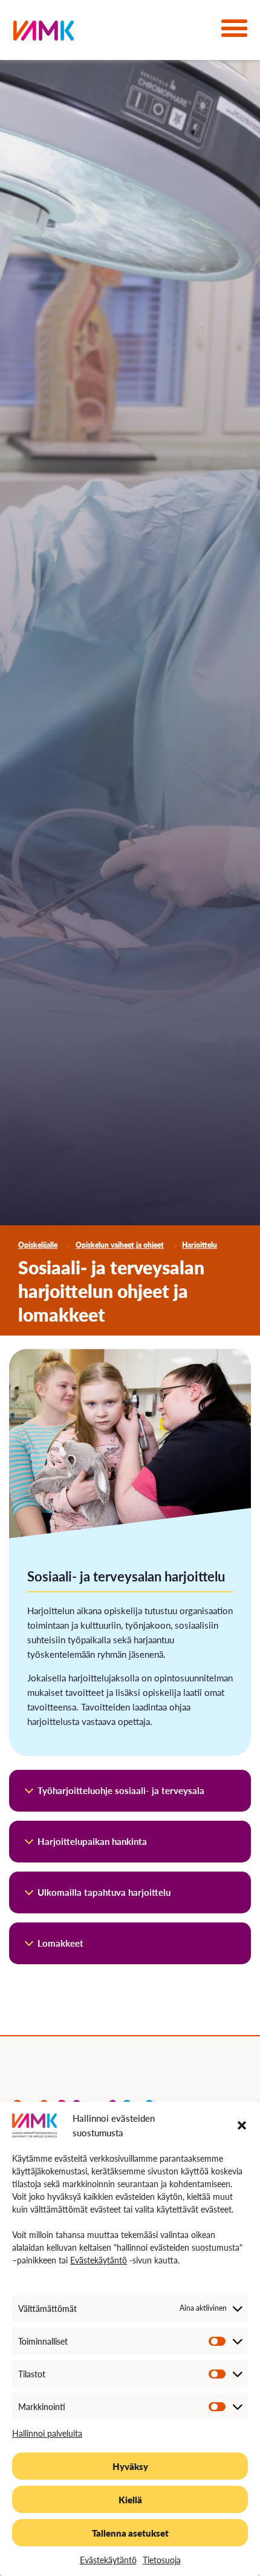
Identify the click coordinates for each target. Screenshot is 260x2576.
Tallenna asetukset (130, 2533)
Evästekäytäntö (99, 2260)
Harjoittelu (200, 1245)
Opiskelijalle (38, 1245)
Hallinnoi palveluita (47, 2433)
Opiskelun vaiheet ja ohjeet (120, 1245)
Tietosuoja (162, 2560)
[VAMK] (44, 33)
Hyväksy (130, 2466)
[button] (242, 2125)
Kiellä (130, 2499)
